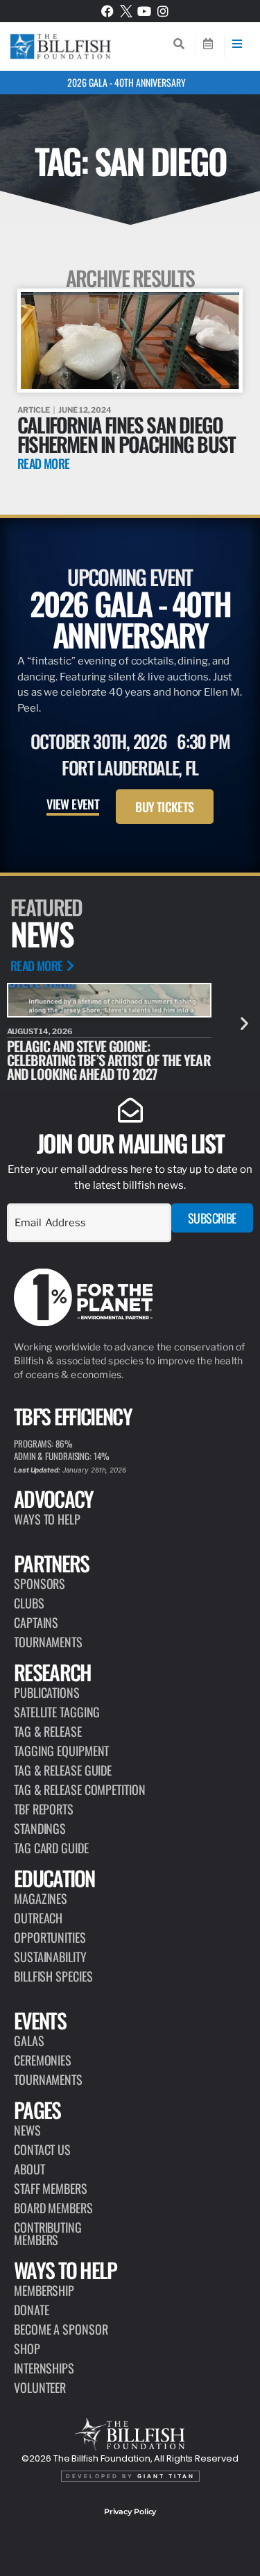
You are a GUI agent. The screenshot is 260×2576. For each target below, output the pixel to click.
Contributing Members (48, 2233)
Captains (36, 1622)
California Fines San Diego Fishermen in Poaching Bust (126, 434)
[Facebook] (107, 11)
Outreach (38, 1918)
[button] (244, 1023)
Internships (44, 2368)
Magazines (41, 1898)
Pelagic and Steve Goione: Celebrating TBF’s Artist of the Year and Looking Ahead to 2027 (109, 1060)
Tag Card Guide (51, 1848)
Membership (44, 2290)
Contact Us (42, 2149)
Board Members (53, 2208)
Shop (27, 2349)
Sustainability (50, 1957)
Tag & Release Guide (63, 1770)
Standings (40, 1828)
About (29, 2169)
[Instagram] (163, 11)
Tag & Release (48, 1731)
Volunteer (40, 2387)
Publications (47, 1692)
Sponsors (40, 1583)
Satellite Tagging (57, 1712)
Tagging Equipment (61, 1751)
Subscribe (212, 1218)
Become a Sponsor (61, 2329)
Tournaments (48, 1642)
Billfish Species (53, 1976)
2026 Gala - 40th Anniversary (127, 82)
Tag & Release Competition (80, 1789)
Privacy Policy (130, 2511)
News (27, 2130)
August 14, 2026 (40, 1031)
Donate (31, 2310)
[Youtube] (144, 11)
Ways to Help (47, 1519)
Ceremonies (43, 2060)
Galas (29, 2041)
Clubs (29, 1603)
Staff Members (51, 2188)
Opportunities (50, 1937)
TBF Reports (44, 1809)
